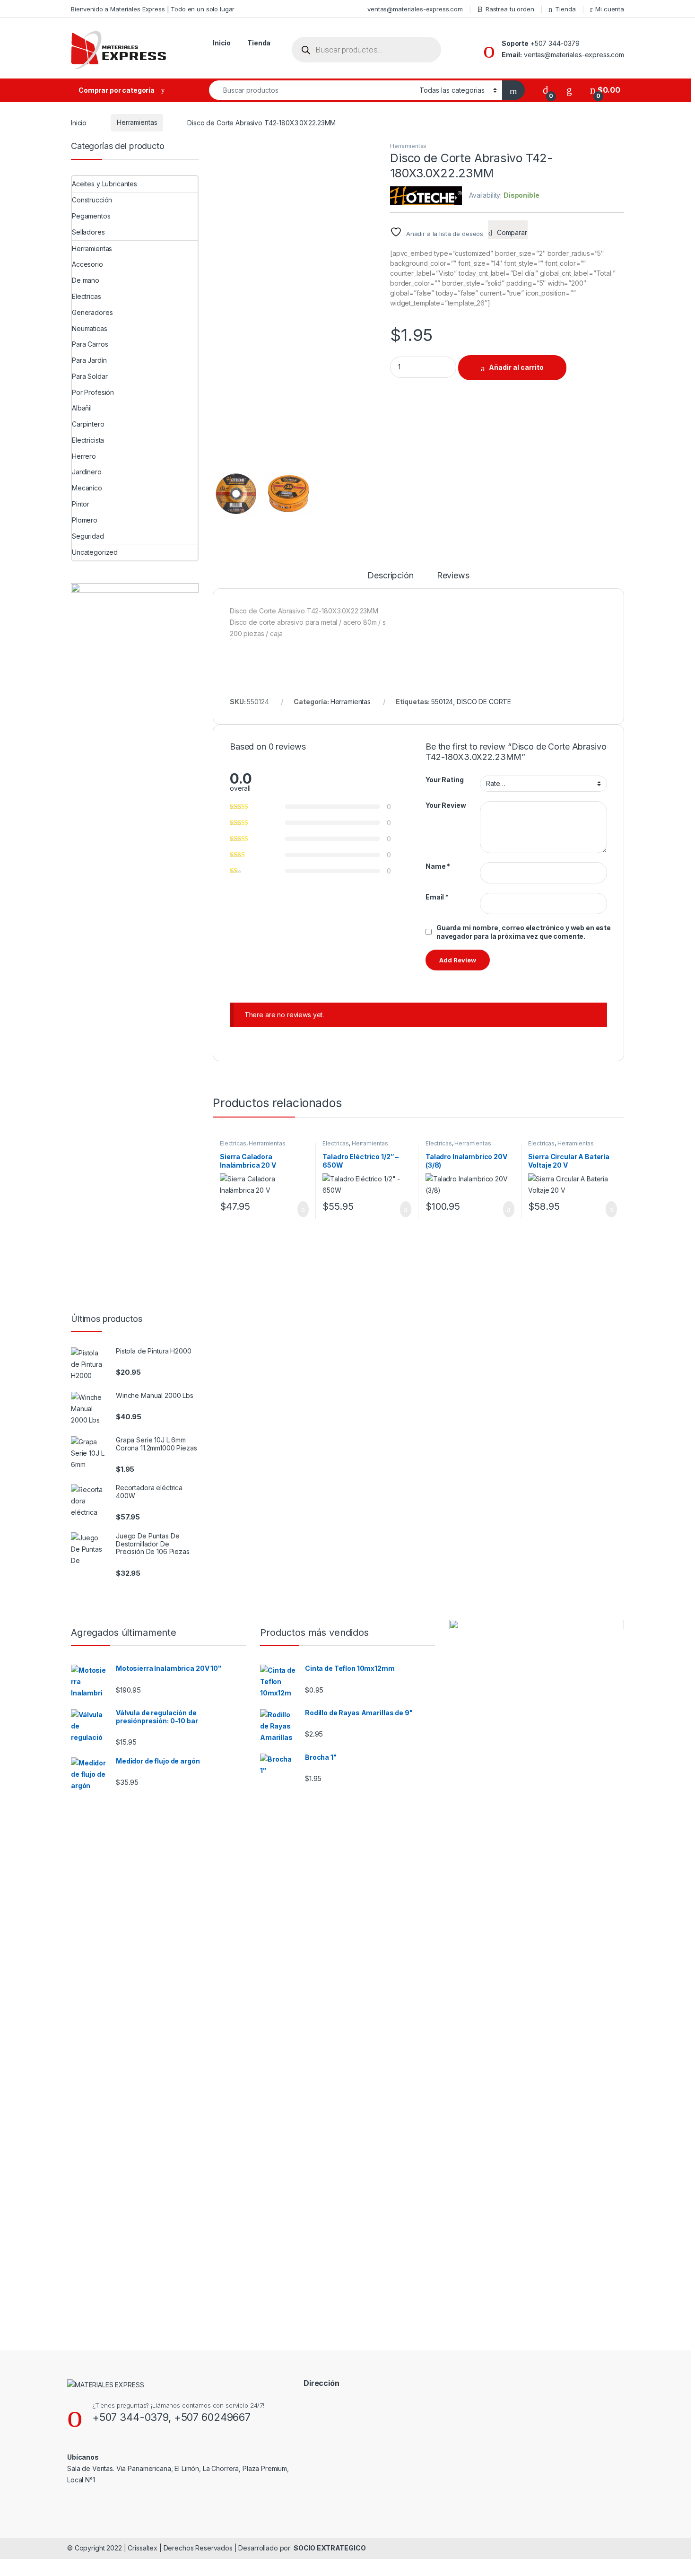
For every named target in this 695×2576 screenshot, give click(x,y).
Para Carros (90, 344)
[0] (546, 90)
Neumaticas (90, 328)
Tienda (565, 9)
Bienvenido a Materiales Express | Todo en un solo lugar (153, 9)
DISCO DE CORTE (484, 702)
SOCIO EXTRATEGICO (330, 2548)
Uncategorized (95, 552)
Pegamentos (91, 216)
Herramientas (137, 122)
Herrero (84, 456)
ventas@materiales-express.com (415, 9)
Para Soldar (90, 376)
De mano (86, 280)
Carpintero (88, 424)
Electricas (233, 1143)
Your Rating (444, 780)
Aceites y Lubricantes (104, 184)
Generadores (92, 312)
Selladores (88, 232)
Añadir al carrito (516, 367)
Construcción (92, 200)
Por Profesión (93, 392)
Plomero (85, 520)
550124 (442, 702)
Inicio (222, 43)
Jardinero (87, 472)
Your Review (446, 805)
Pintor (81, 504)
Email (437, 897)
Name (438, 866)
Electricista (88, 440)
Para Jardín (89, 360)
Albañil (82, 408)
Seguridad (88, 536)
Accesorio (87, 264)
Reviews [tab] (453, 576)
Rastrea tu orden (510, 9)
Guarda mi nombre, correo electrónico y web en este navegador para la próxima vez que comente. (524, 932)
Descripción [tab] (390, 576)
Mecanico (87, 488)
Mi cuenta (610, 9)
